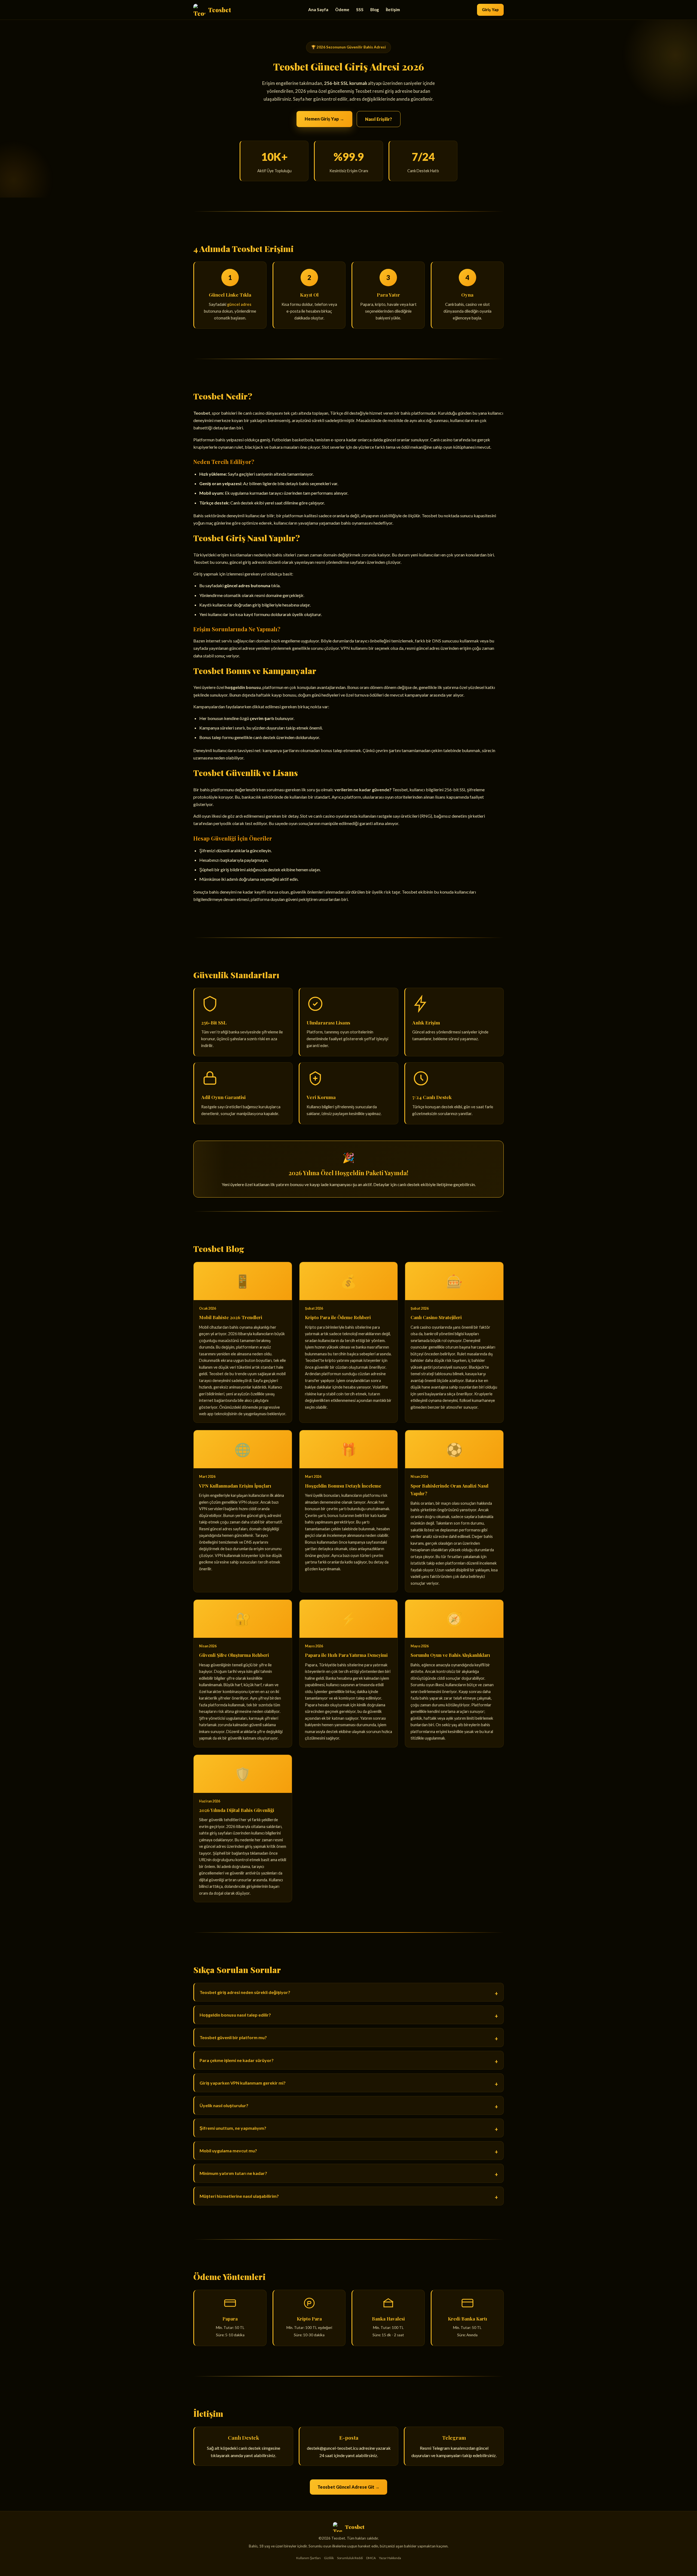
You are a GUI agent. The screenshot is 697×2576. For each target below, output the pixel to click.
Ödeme (342, 10)
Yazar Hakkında (390, 2558)
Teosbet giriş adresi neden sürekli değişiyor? (245, 1992)
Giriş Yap (490, 10)
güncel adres (239, 304)
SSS (360, 10)
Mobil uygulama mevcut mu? (228, 2151)
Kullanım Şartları (308, 2558)
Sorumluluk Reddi (350, 2558)
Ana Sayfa (318, 10)
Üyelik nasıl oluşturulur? (224, 2105)
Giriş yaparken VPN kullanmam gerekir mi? (243, 2083)
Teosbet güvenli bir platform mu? (233, 2037)
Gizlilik (329, 2558)
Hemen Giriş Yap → (324, 119)
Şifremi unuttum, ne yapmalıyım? (233, 2128)
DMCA (371, 2558)
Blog (375, 10)
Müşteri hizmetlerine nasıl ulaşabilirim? (239, 2196)
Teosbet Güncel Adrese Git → (348, 2487)
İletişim (393, 10)
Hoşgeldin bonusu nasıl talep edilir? (235, 2015)
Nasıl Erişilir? (379, 119)
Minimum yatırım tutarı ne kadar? (233, 2173)
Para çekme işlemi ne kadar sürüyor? (237, 2060)
